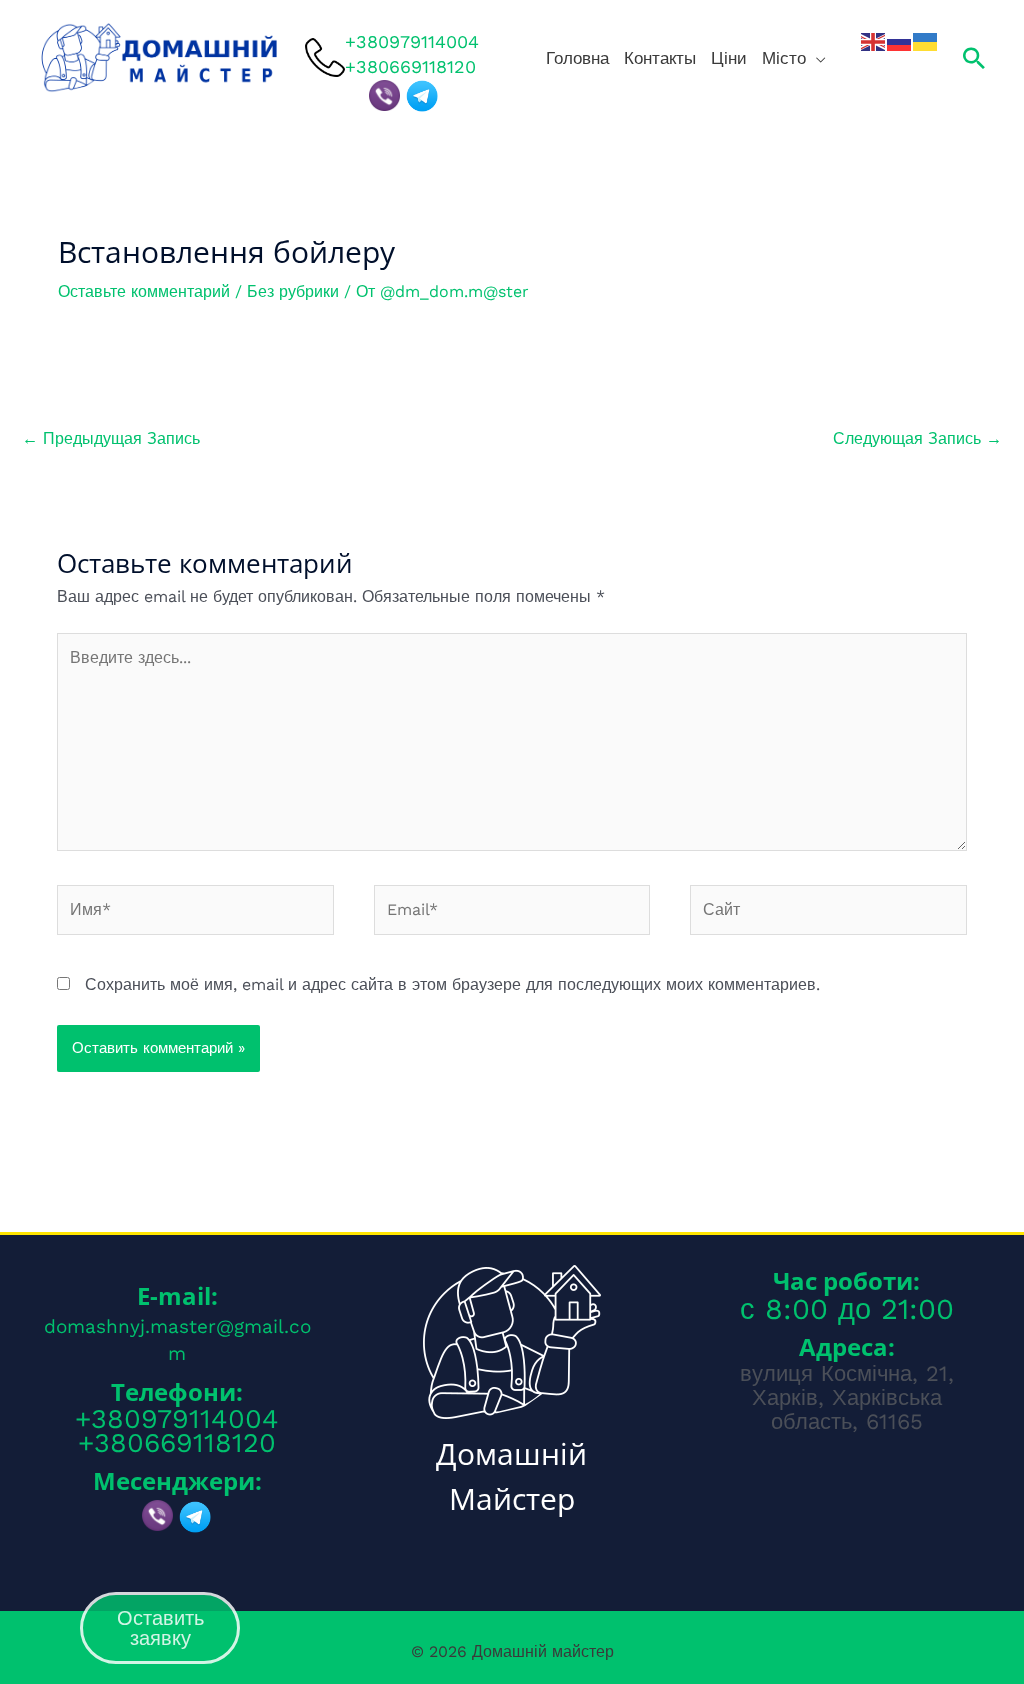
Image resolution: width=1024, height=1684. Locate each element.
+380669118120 (177, 1443)
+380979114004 (412, 40)
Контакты (660, 58)
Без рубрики (293, 291)
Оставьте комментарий (144, 291)
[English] (874, 41)
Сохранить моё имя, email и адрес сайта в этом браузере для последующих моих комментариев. (452, 984)
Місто (784, 58)
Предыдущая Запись (111, 438)
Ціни (729, 58)
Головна (577, 58)
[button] (974, 58)
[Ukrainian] (926, 41)
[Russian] (900, 41)
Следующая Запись (917, 438)
